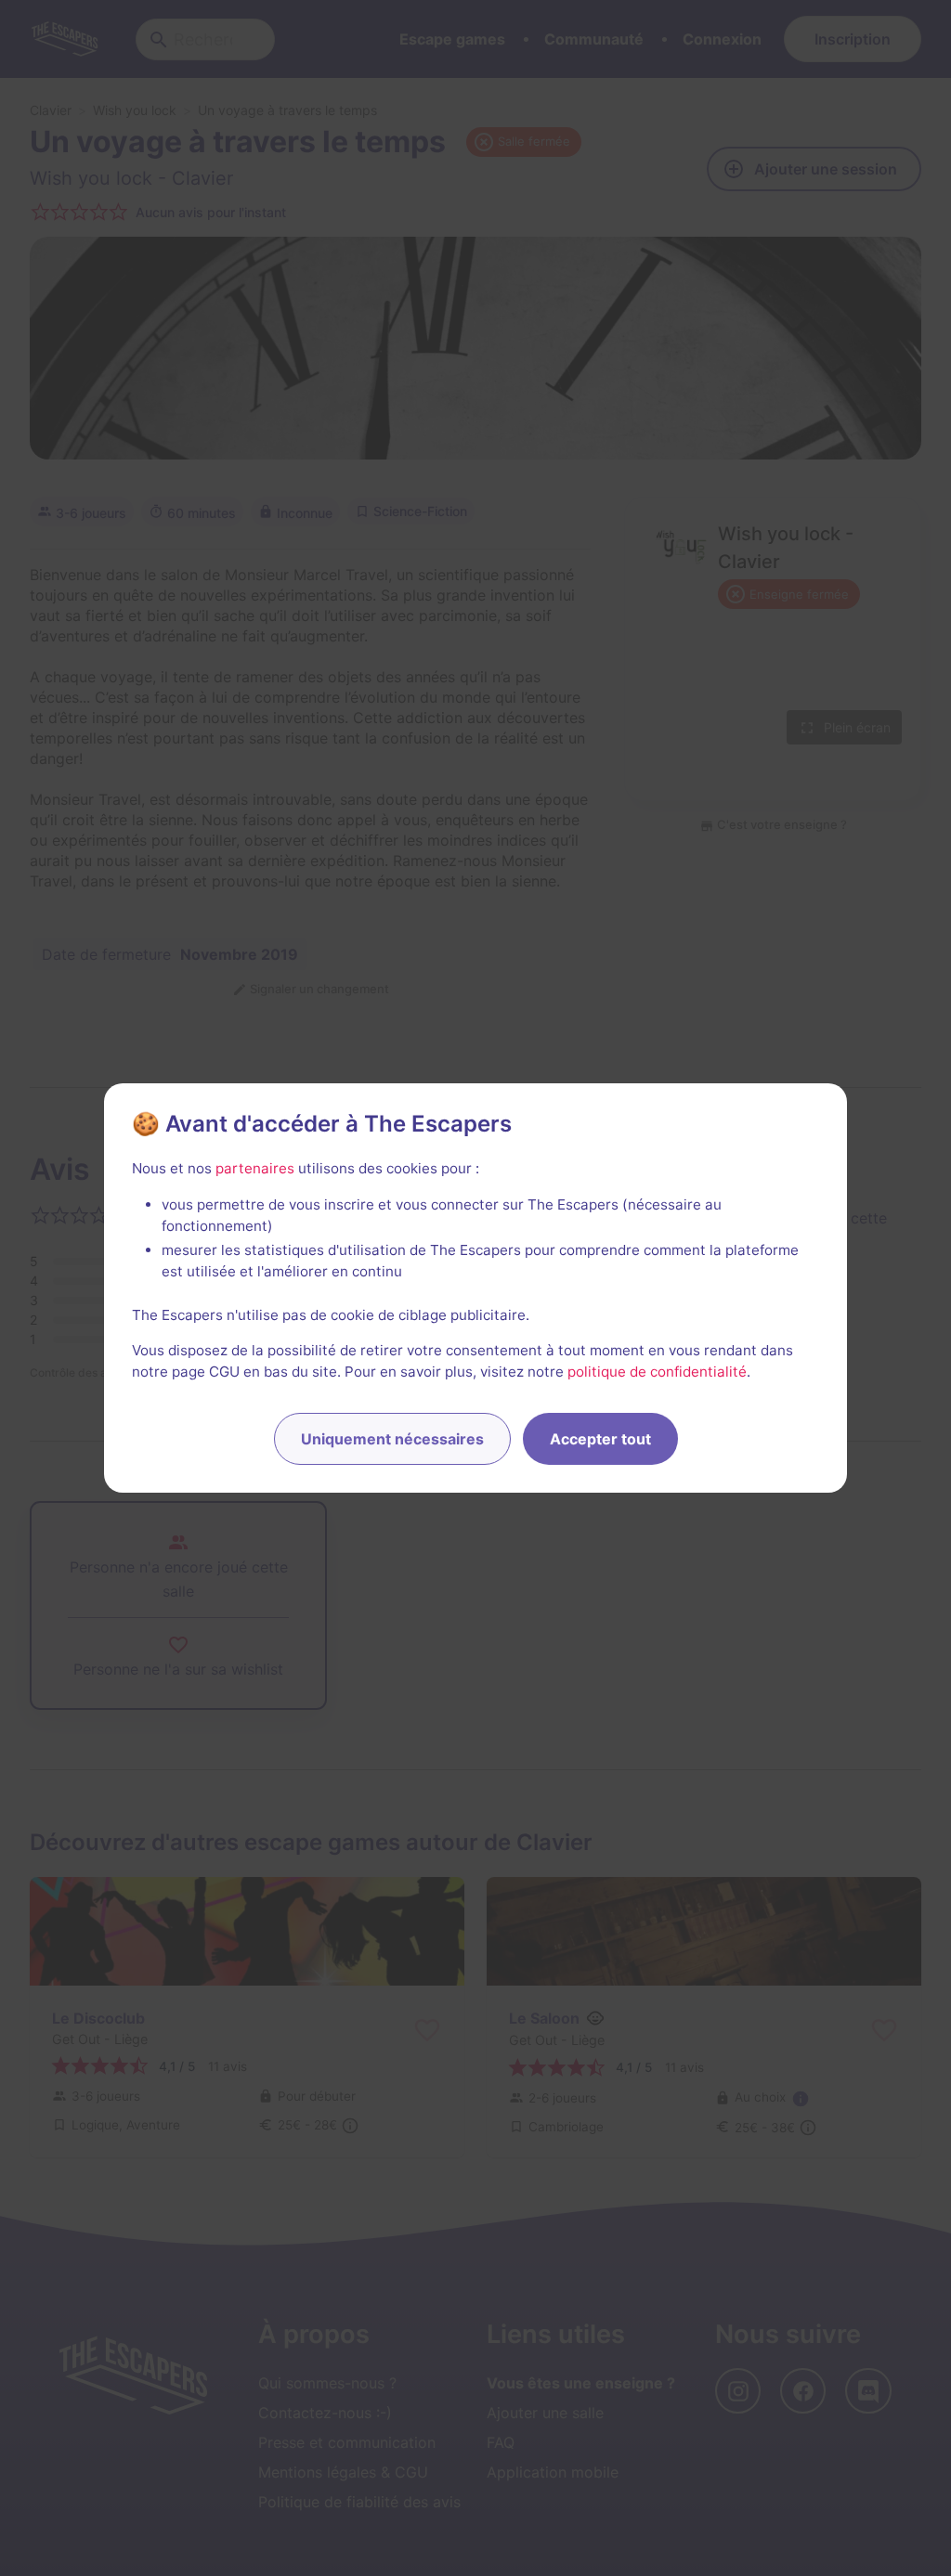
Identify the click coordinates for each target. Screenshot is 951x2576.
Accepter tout (600, 1439)
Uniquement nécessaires (392, 1439)
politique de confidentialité (657, 1372)
